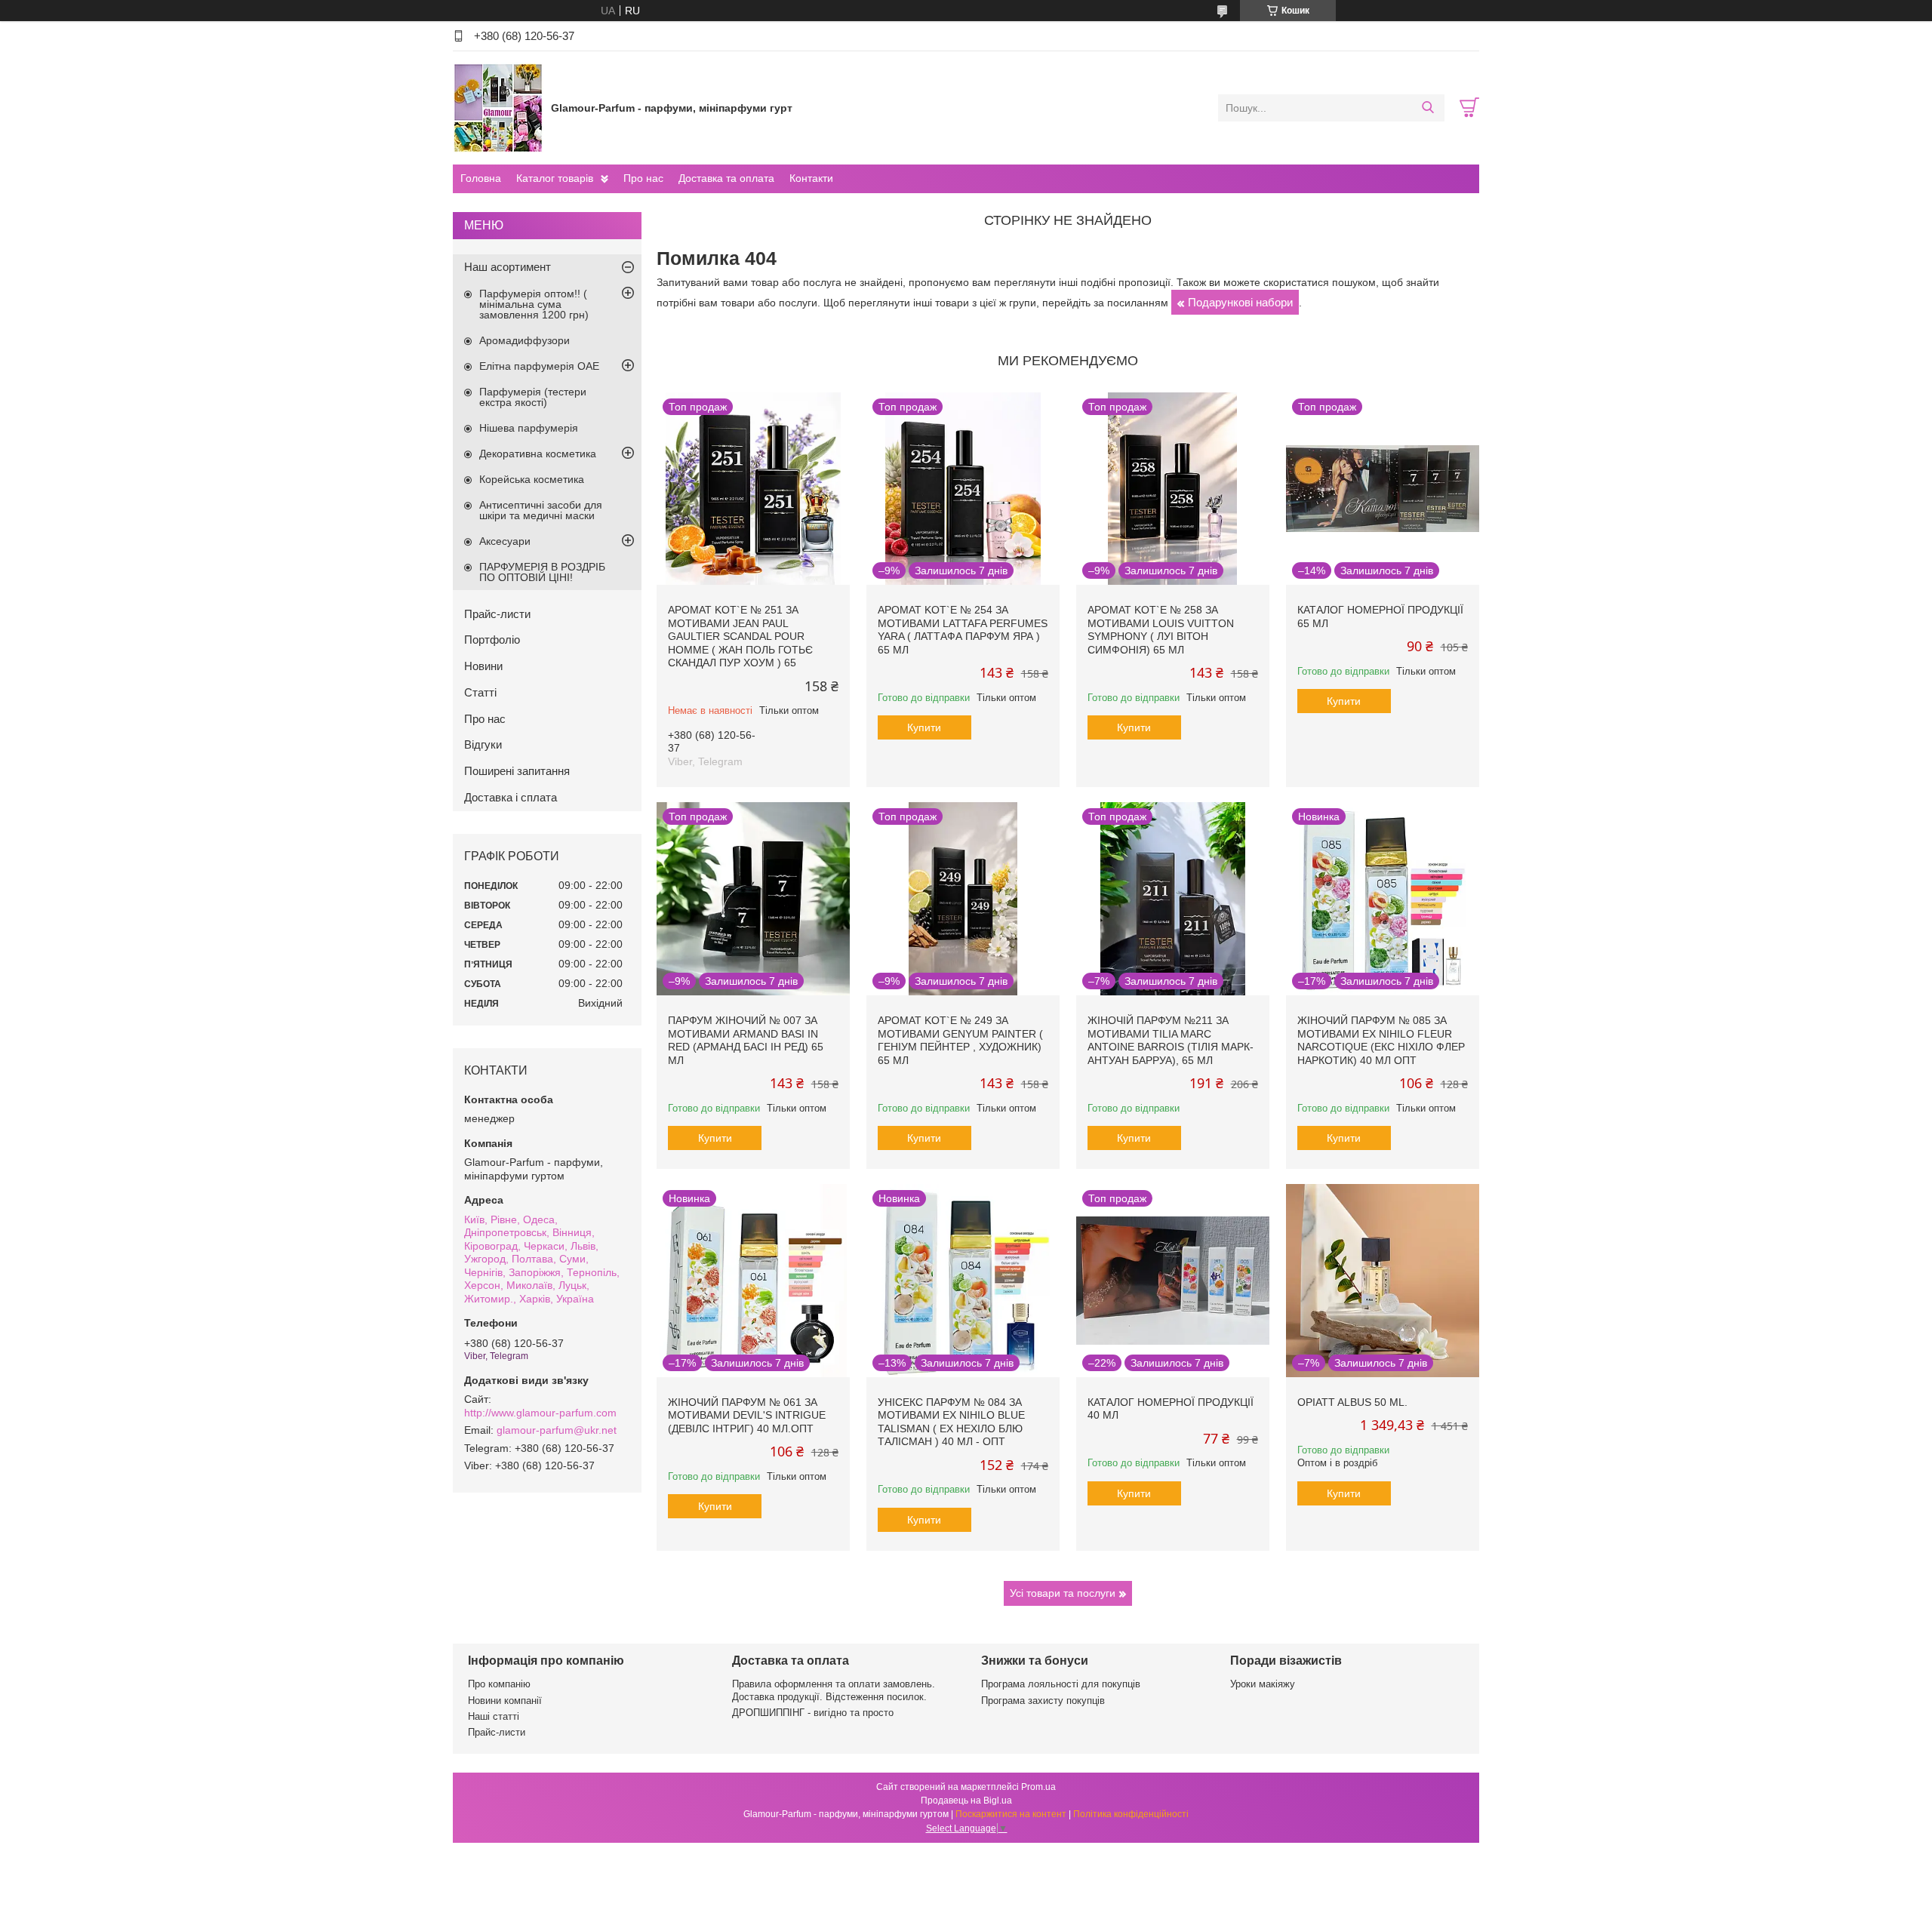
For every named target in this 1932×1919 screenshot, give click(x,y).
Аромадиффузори (525, 340)
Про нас (643, 178)
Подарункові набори (1240, 302)
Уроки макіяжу (1263, 1684)
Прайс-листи (497, 614)
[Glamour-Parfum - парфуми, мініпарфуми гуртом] (498, 107)
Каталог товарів (555, 178)
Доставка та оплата (726, 178)
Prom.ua (1038, 1787)
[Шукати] (1427, 108)
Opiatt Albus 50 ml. (1352, 1402)
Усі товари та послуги (1063, 1593)
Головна (481, 178)
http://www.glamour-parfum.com (540, 1413)
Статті (480, 692)
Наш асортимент (508, 267)
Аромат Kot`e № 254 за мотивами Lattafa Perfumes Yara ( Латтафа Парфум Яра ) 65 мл (963, 630)
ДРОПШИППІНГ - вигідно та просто (813, 1713)
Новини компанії (505, 1701)
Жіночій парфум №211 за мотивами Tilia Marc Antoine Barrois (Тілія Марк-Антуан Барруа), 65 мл (1171, 1040)
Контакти (811, 178)
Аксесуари (505, 541)
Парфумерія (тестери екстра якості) (533, 397)
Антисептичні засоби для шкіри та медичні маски (541, 510)
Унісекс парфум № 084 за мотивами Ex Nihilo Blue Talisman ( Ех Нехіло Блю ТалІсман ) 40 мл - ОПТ (951, 1422)
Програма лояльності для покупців (1061, 1684)
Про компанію (499, 1684)
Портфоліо (492, 640)
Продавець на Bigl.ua (966, 1801)
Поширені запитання (517, 771)
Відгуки (483, 744)
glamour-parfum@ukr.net (557, 1430)
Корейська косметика (532, 479)
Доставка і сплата (511, 797)
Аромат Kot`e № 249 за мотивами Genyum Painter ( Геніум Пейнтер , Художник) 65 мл (960, 1040)
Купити (924, 727)
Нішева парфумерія (529, 428)
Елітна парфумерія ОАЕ (539, 366)
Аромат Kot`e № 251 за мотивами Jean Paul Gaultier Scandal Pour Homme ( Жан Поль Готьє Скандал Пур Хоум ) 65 (740, 636)
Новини (483, 666)
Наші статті (494, 1716)
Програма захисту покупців (1043, 1701)
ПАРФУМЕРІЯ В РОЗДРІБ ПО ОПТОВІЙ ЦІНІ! (542, 572)
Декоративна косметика (538, 454)
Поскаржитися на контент (1011, 1814)
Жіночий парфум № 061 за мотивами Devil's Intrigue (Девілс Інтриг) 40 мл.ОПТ (747, 1415)
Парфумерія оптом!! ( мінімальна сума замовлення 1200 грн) (534, 304)
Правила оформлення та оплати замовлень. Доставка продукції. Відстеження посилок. (834, 1690)
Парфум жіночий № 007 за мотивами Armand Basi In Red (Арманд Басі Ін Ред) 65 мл (746, 1040)
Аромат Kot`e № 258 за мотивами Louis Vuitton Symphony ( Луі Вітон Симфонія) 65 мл (1161, 630)
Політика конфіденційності (1131, 1814)
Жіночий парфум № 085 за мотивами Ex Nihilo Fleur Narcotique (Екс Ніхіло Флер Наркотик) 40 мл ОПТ (1381, 1040)
